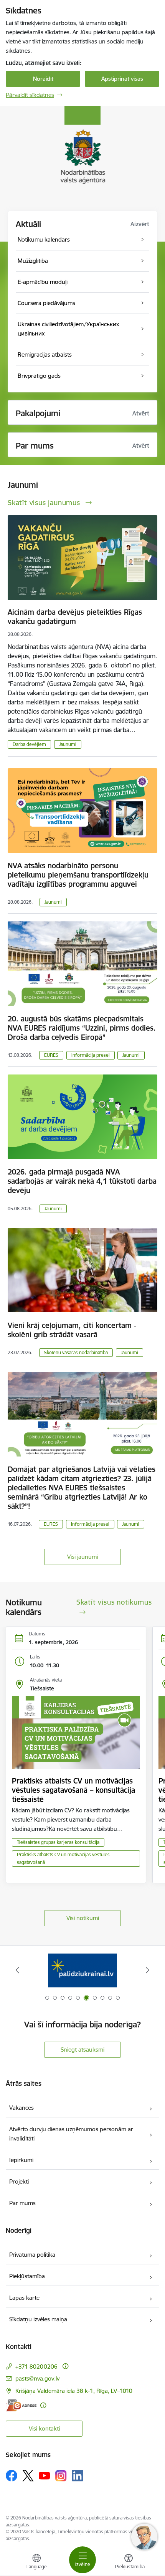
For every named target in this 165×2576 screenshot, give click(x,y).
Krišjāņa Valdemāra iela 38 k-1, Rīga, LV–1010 (74, 2391)
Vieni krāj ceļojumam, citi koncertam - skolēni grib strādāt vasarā (72, 1330)
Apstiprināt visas (122, 79)
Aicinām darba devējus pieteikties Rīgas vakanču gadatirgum (75, 617)
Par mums (22, 2203)
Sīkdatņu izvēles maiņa (38, 2319)
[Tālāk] (147, 1970)
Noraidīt (43, 79)
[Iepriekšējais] (18, 1970)
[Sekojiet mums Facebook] (12, 2476)
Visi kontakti (44, 2428)
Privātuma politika (32, 2255)
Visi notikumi (83, 1918)
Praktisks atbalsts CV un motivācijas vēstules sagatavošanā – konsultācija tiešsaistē (73, 1790)
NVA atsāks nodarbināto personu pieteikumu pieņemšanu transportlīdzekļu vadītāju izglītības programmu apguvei (78, 875)
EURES (51, 1055)
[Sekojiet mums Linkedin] (78, 2476)
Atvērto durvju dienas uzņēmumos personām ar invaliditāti (71, 2134)
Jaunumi (68, 744)
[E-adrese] (21, 2405)
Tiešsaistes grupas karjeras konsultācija (58, 1842)
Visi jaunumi (82, 1557)
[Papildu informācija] (65, 2366)
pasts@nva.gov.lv (37, 2378)
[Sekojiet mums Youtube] (45, 2475)
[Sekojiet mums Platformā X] (28, 2476)
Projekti (19, 2181)
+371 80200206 (36, 2367)
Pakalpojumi (38, 413)
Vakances (21, 2108)
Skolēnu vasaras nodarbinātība (76, 1352)
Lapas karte (24, 2298)
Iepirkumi (21, 2160)
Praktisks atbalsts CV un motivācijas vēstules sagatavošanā (63, 1858)
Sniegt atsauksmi (82, 2050)
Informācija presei (91, 1055)
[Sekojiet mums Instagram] (61, 2476)
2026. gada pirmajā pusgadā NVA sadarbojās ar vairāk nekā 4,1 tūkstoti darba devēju (82, 1181)
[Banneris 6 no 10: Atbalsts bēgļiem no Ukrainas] (82, 1970)
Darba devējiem (29, 744)
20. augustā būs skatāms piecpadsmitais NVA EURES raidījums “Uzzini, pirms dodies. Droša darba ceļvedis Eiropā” (82, 1028)
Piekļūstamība (27, 2276)
